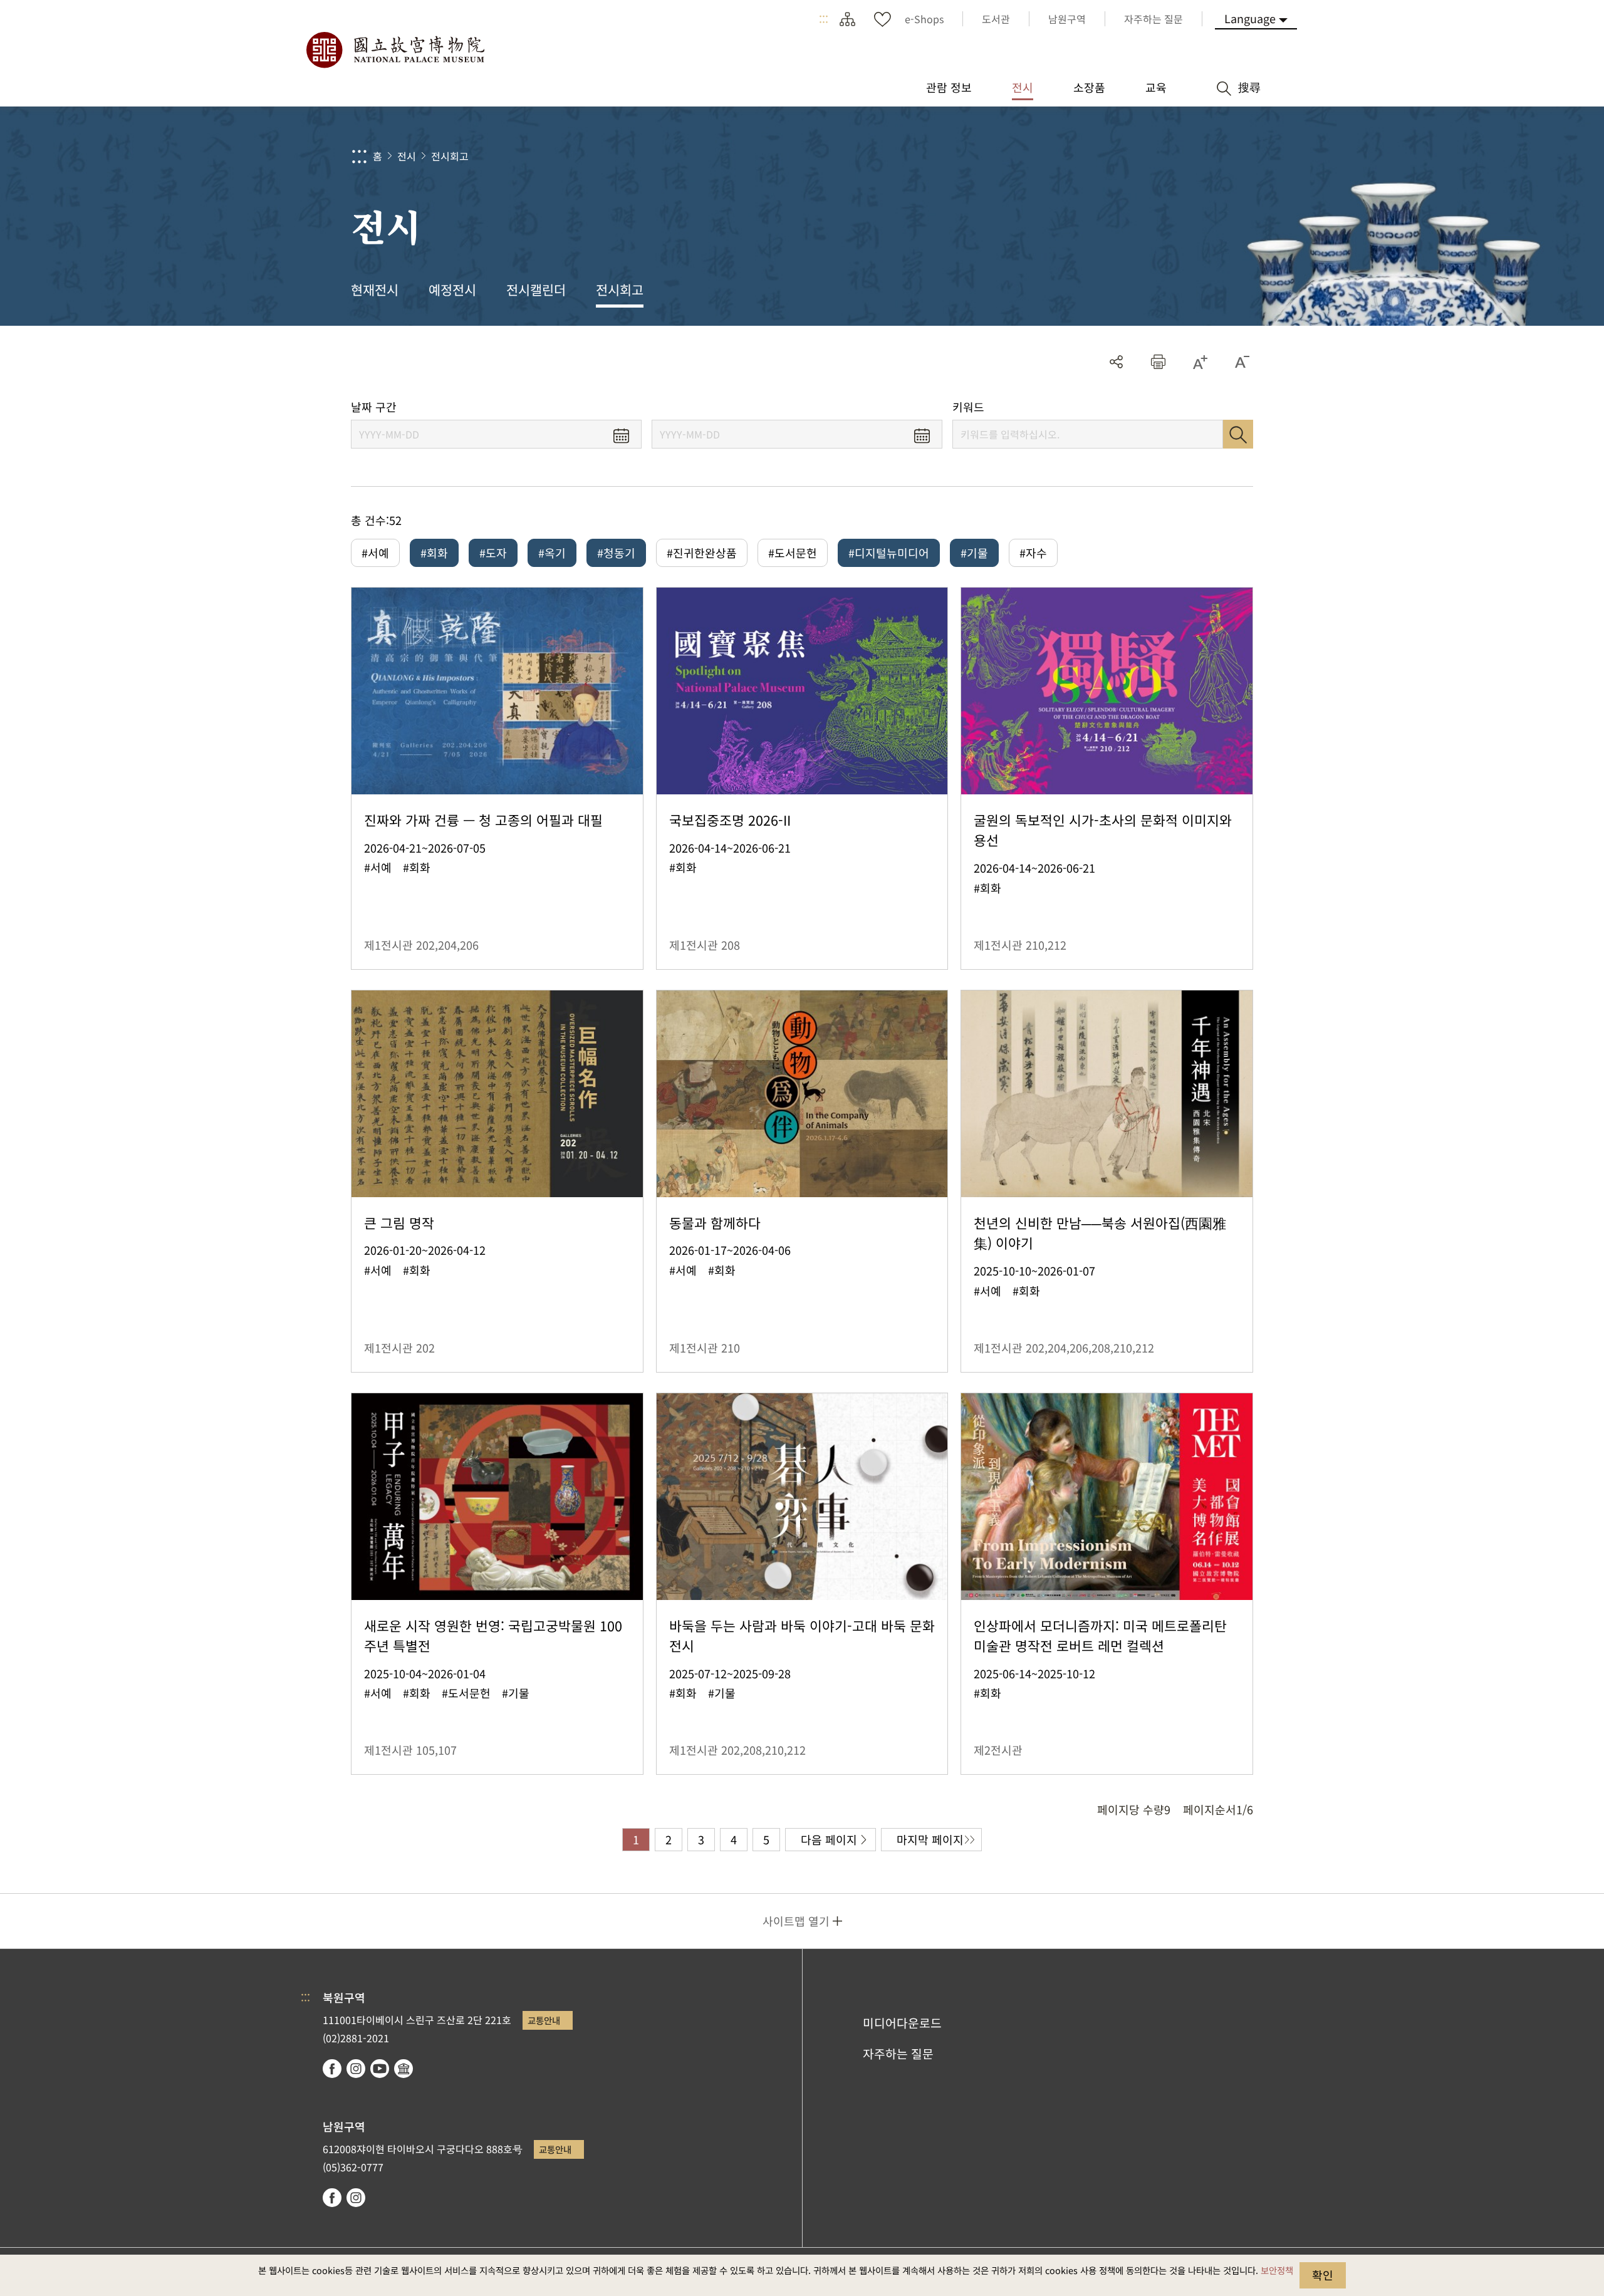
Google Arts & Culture (404, 2069)
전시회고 (450, 156)
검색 (1238, 434)
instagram (356, 2069)
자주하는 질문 (898, 2054)
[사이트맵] (847, 19)
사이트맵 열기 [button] (796, 1921)
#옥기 (552, 553)
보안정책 (1277, 2270)
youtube (380, 2069)
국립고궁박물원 (395, 50)
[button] (1158, 362)
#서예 (375, 553)
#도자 (493, 553)
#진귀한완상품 (702, 553)
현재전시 (375, 289)
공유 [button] (1116, 362)
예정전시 (452, 289)
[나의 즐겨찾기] (882, 19)
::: (824, 19)
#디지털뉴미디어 (889, 553)
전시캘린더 (536, 289)
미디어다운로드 (902, 2023)
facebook (332, 2069)
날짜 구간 (374, 407)
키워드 (968, 407)
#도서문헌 (793, 553)
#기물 (974, 553)
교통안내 (544, 2020)
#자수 (1033, 553)
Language (1250, 18)
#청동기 (616, 553)
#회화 (434, 553)
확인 (1323, 2275)
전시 (407, 156)
